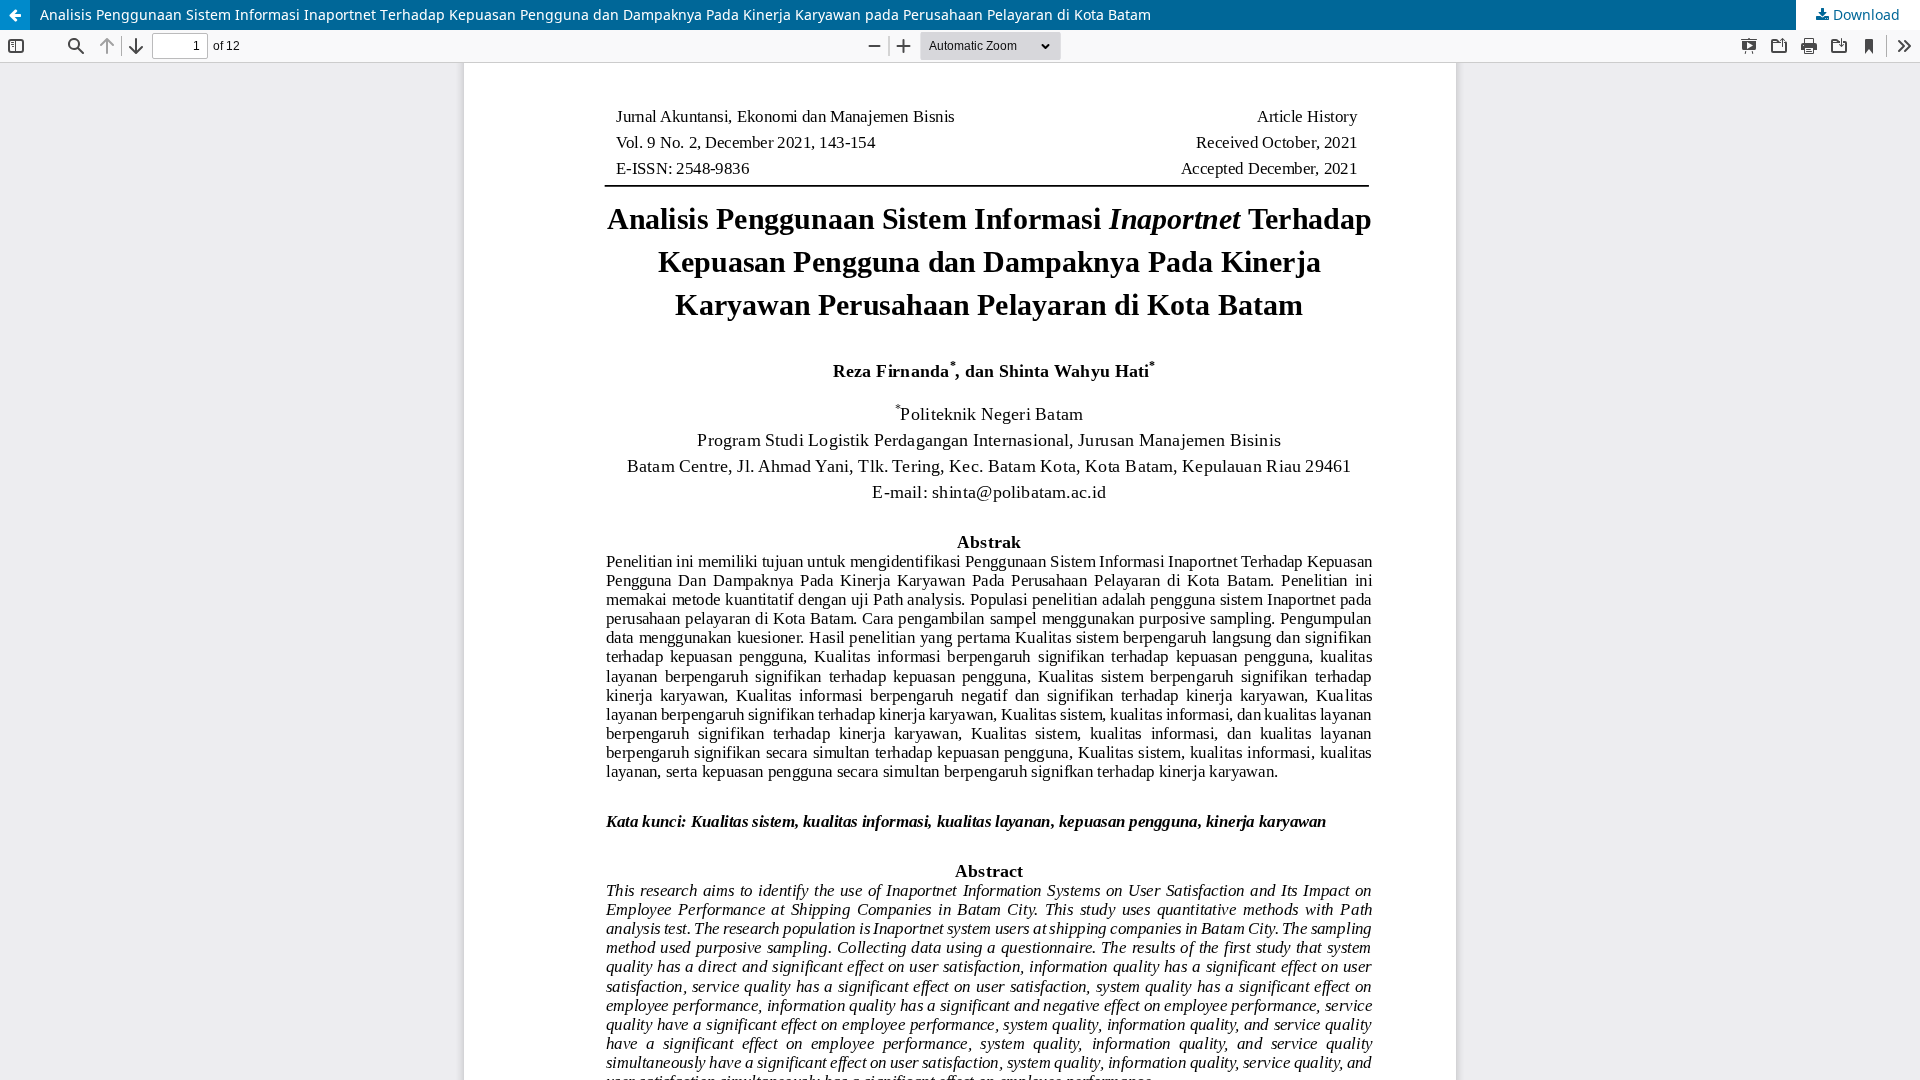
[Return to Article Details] (15, 15)
